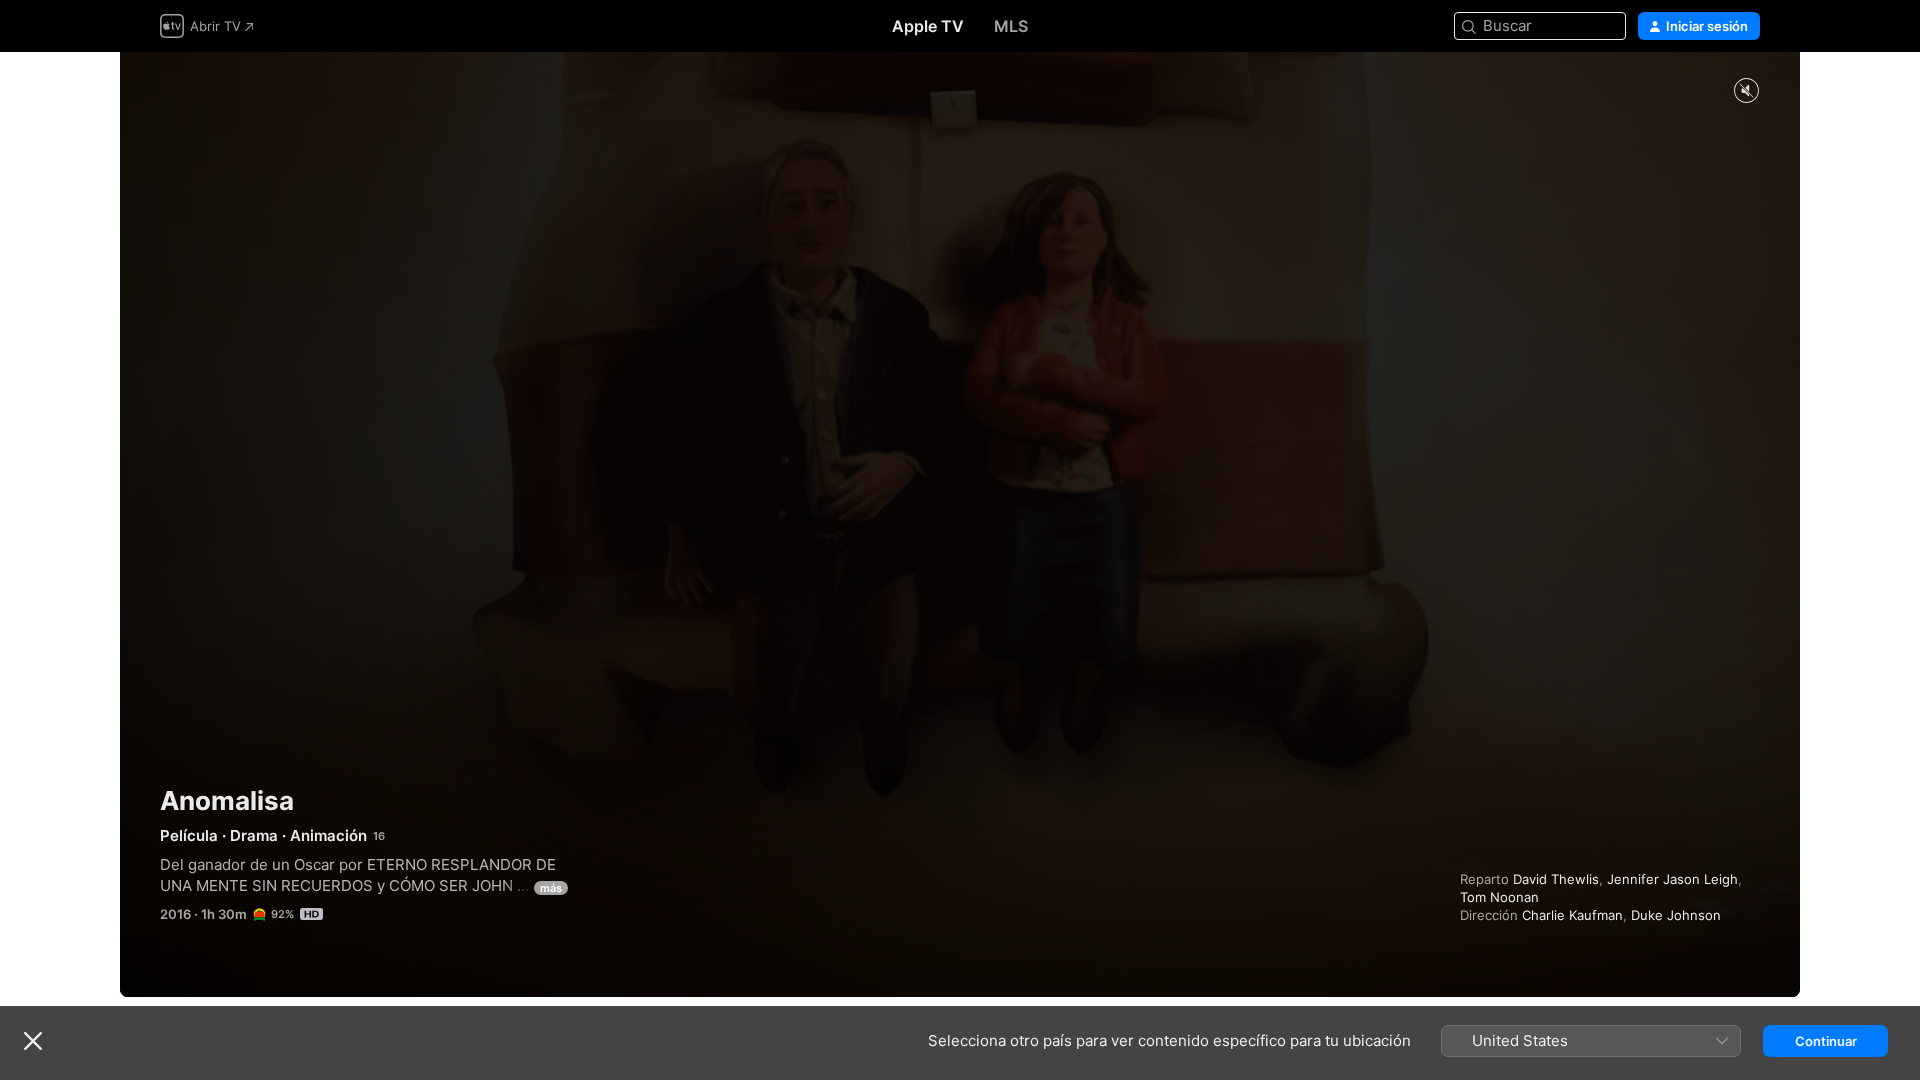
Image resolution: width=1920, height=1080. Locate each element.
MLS (1011, 26)
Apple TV (928, 26)
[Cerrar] (33, 1041)
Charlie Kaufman (1572, 915)
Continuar (1826, 1041)
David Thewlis (1556, 879)
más (551, 888)
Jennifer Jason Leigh (1672, 879)
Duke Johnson (1676, 915)
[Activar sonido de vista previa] (1746, 91)
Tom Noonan (1499, 897)
